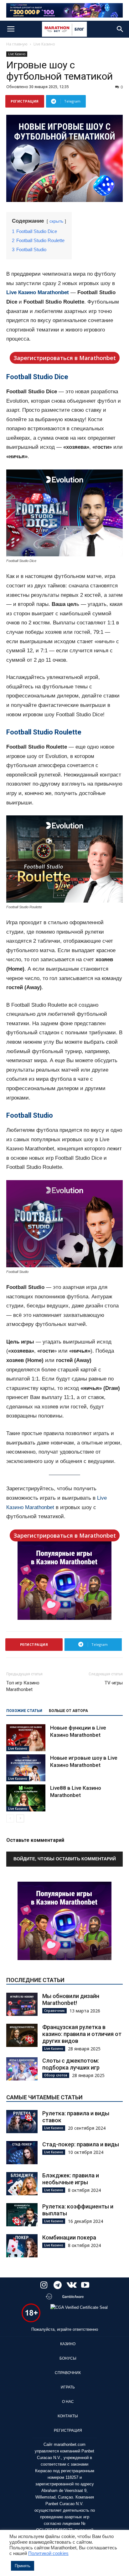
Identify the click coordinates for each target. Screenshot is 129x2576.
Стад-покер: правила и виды (81, 2144)
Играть (68, 2387)
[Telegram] (58, 2286)
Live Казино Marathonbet (38, 292)
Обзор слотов (56, 2075)
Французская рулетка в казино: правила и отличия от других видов (82, 2034)
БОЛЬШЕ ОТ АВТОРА (68, 1711)
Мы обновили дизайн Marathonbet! (71, 1999)
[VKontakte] (71, 2286)
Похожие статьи (24, 1711)
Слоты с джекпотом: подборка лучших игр (71, 2064)
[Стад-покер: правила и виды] (22, 2153)
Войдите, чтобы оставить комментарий (65, 1859)
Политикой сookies (48, 2553)
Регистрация (68, 2430)
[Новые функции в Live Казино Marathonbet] (26, 1738)
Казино (68, 2344)
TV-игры (114, 1683)
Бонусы (68, 2358)
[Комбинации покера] (22, 2246)
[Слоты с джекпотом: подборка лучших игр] (22, 2069)
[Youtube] (85, 2286)
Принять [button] (23, 2566)
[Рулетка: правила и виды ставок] (22, 2122)
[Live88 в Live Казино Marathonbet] (26, 1798)
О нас (68, 2402)
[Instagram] (44, 2286)
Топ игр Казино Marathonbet (23, 1686)
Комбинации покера (69, 2237)
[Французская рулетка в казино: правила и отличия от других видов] (22, 2035)
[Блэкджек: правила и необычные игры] (22, 2184)
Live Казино (44, 44)
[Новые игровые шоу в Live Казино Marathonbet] (26, 1768)
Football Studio (30, 1115)
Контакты (68, 2416)
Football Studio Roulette (44, 732)
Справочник (54, 2011)
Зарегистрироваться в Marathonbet (65, 358)
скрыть (56, 221)
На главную (17, 44)
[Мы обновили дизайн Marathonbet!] (22, 2004)
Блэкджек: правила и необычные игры (71, 2179)
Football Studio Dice (37, 377)
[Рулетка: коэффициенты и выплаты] (22, 2215)
